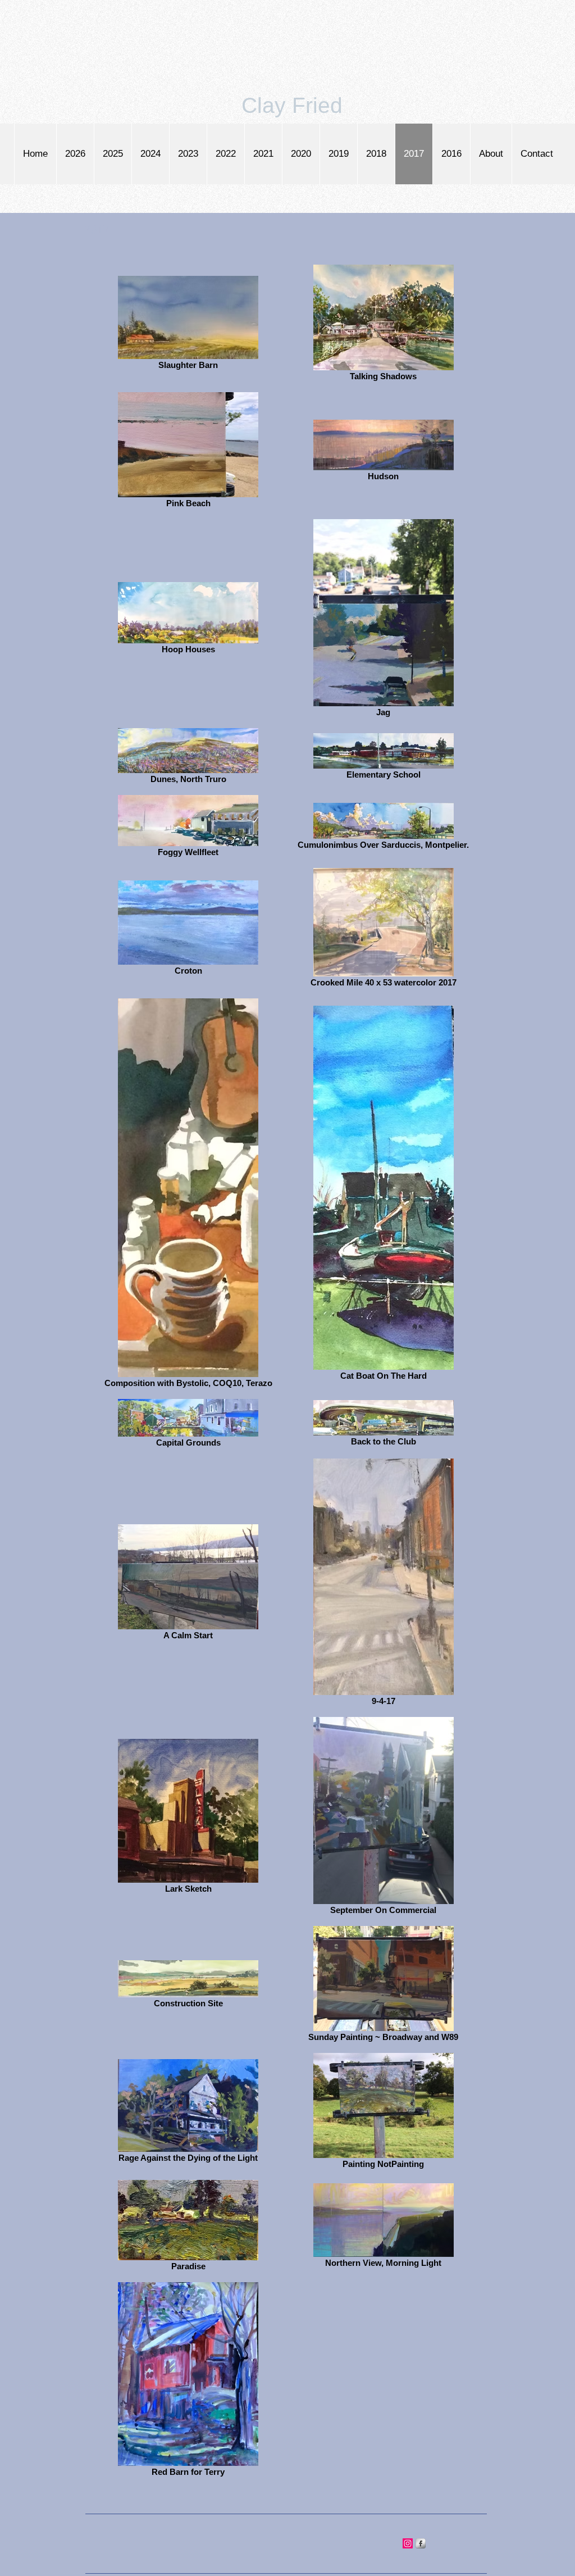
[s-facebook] (421, 2543)
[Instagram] (408, 2543)
